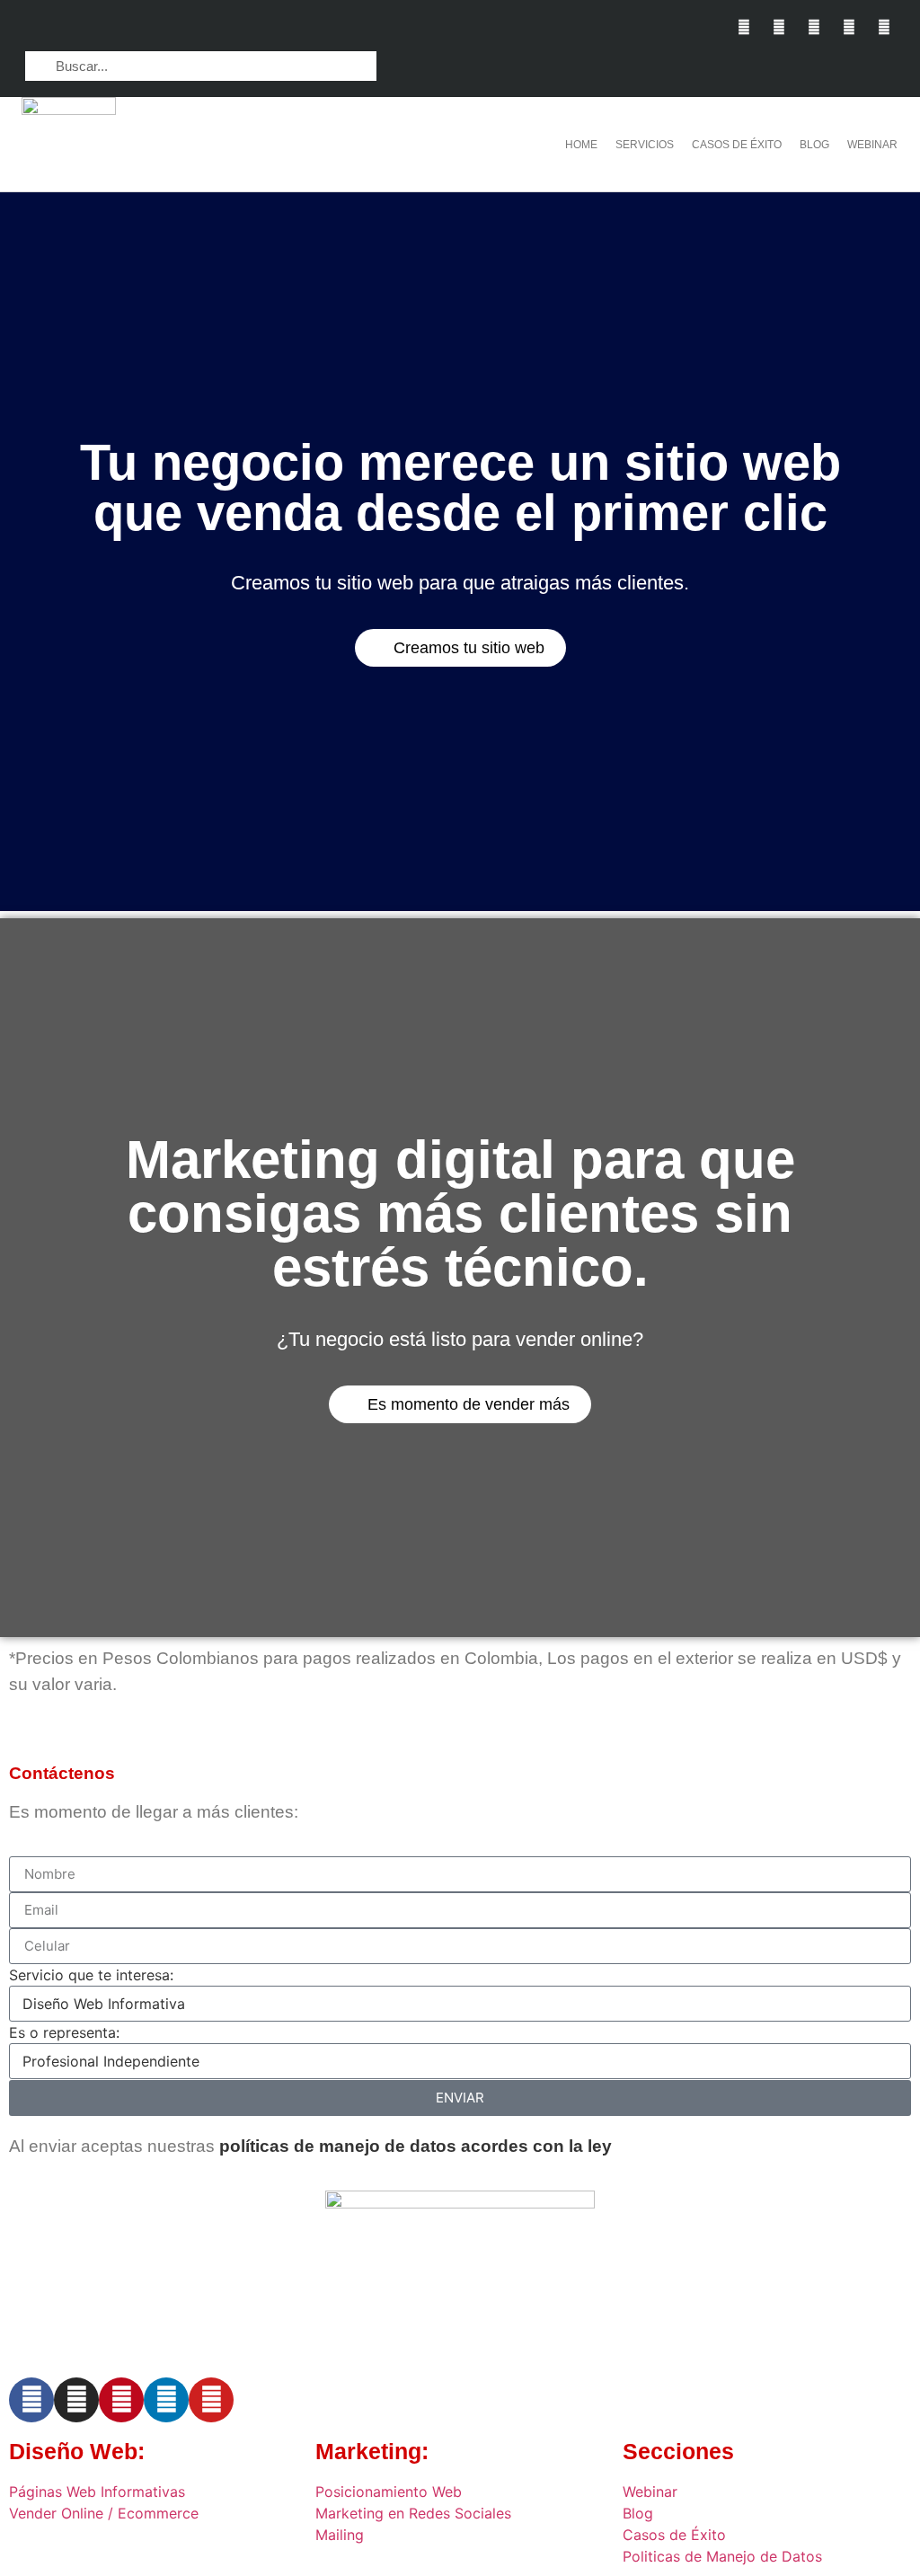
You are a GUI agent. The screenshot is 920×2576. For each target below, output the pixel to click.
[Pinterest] (849, 27)
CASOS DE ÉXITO (737, 145)
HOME (581, 145)
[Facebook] (31, 2400)
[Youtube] (885, 27)
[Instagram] (778, 27)
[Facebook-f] (743, 27)
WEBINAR (872, 145)
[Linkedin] (814, 27)
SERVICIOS (645, 145)
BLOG (814, 145)
